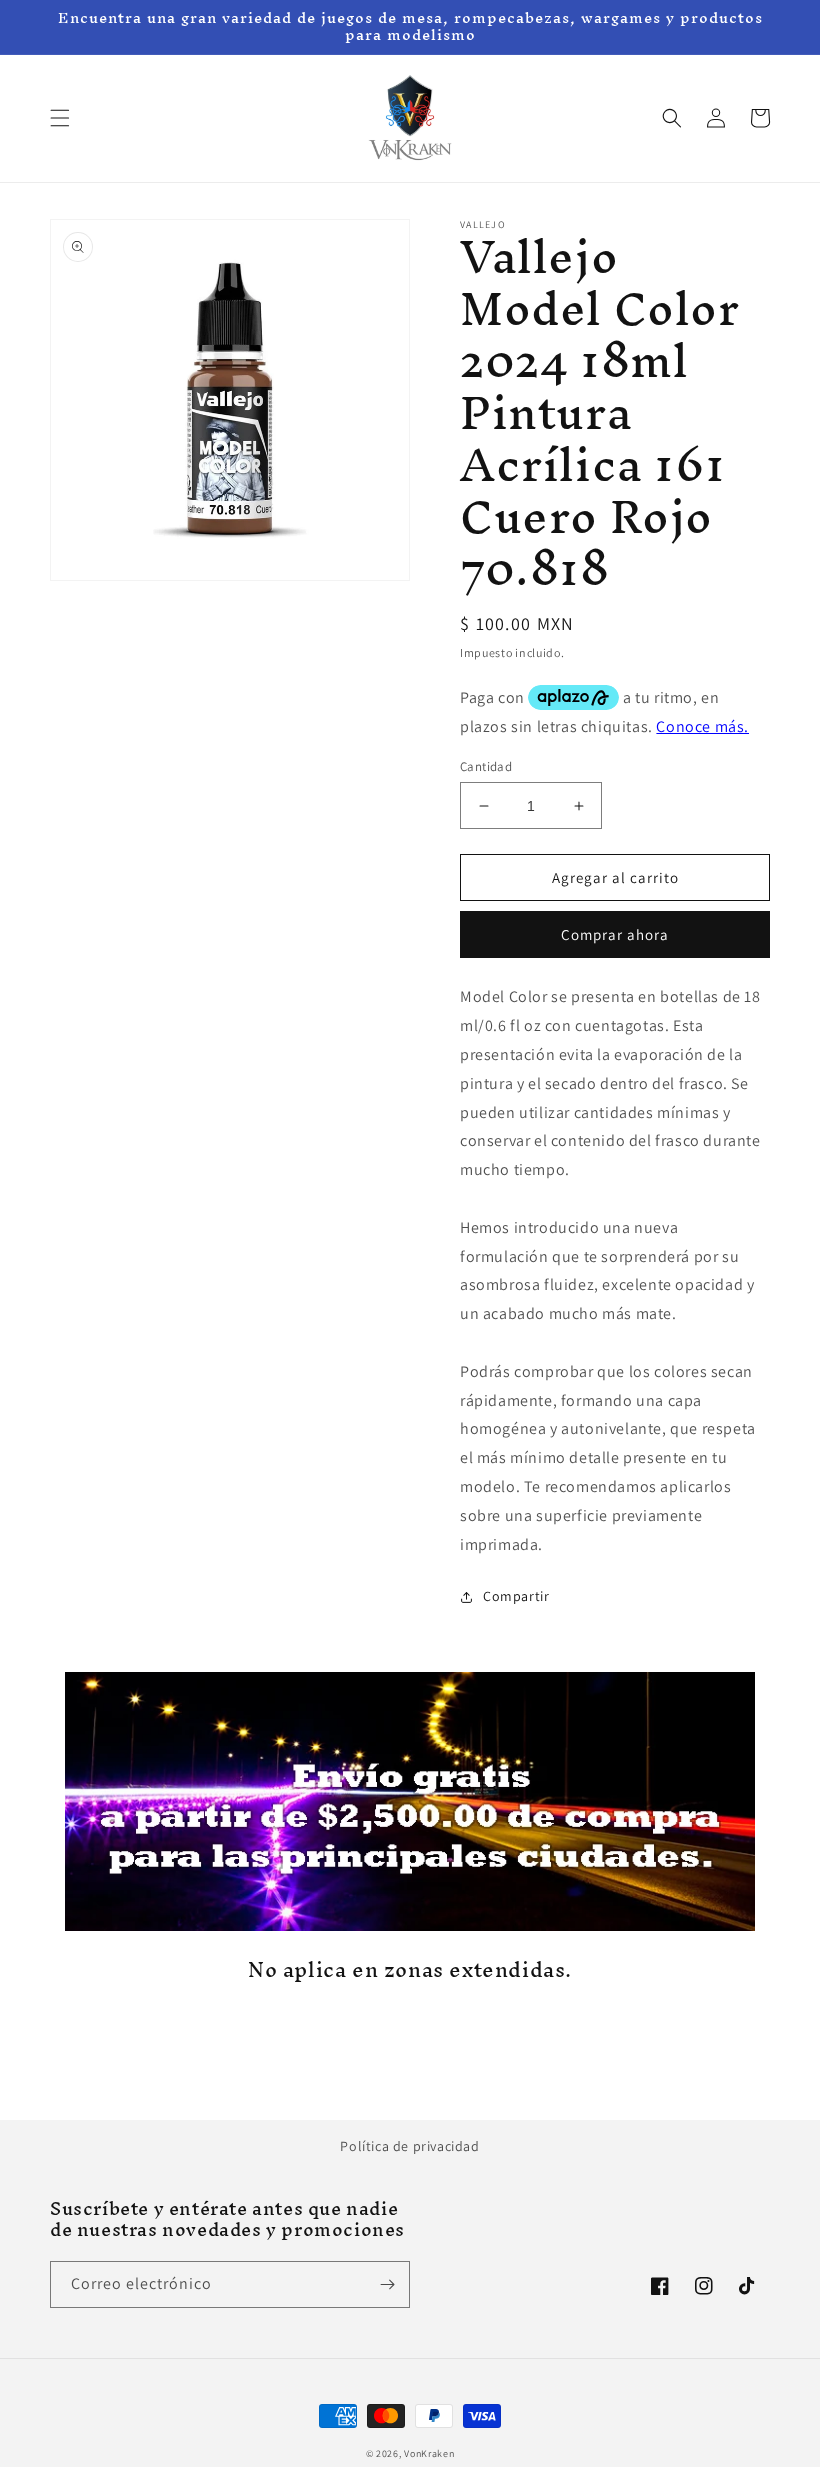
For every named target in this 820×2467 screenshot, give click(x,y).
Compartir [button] (516, 1596)
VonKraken (429, 2453)
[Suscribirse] (387, 2284)
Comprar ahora (615, 934)
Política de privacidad (409, 2146)
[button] (60, 118)
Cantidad (486, 766)
